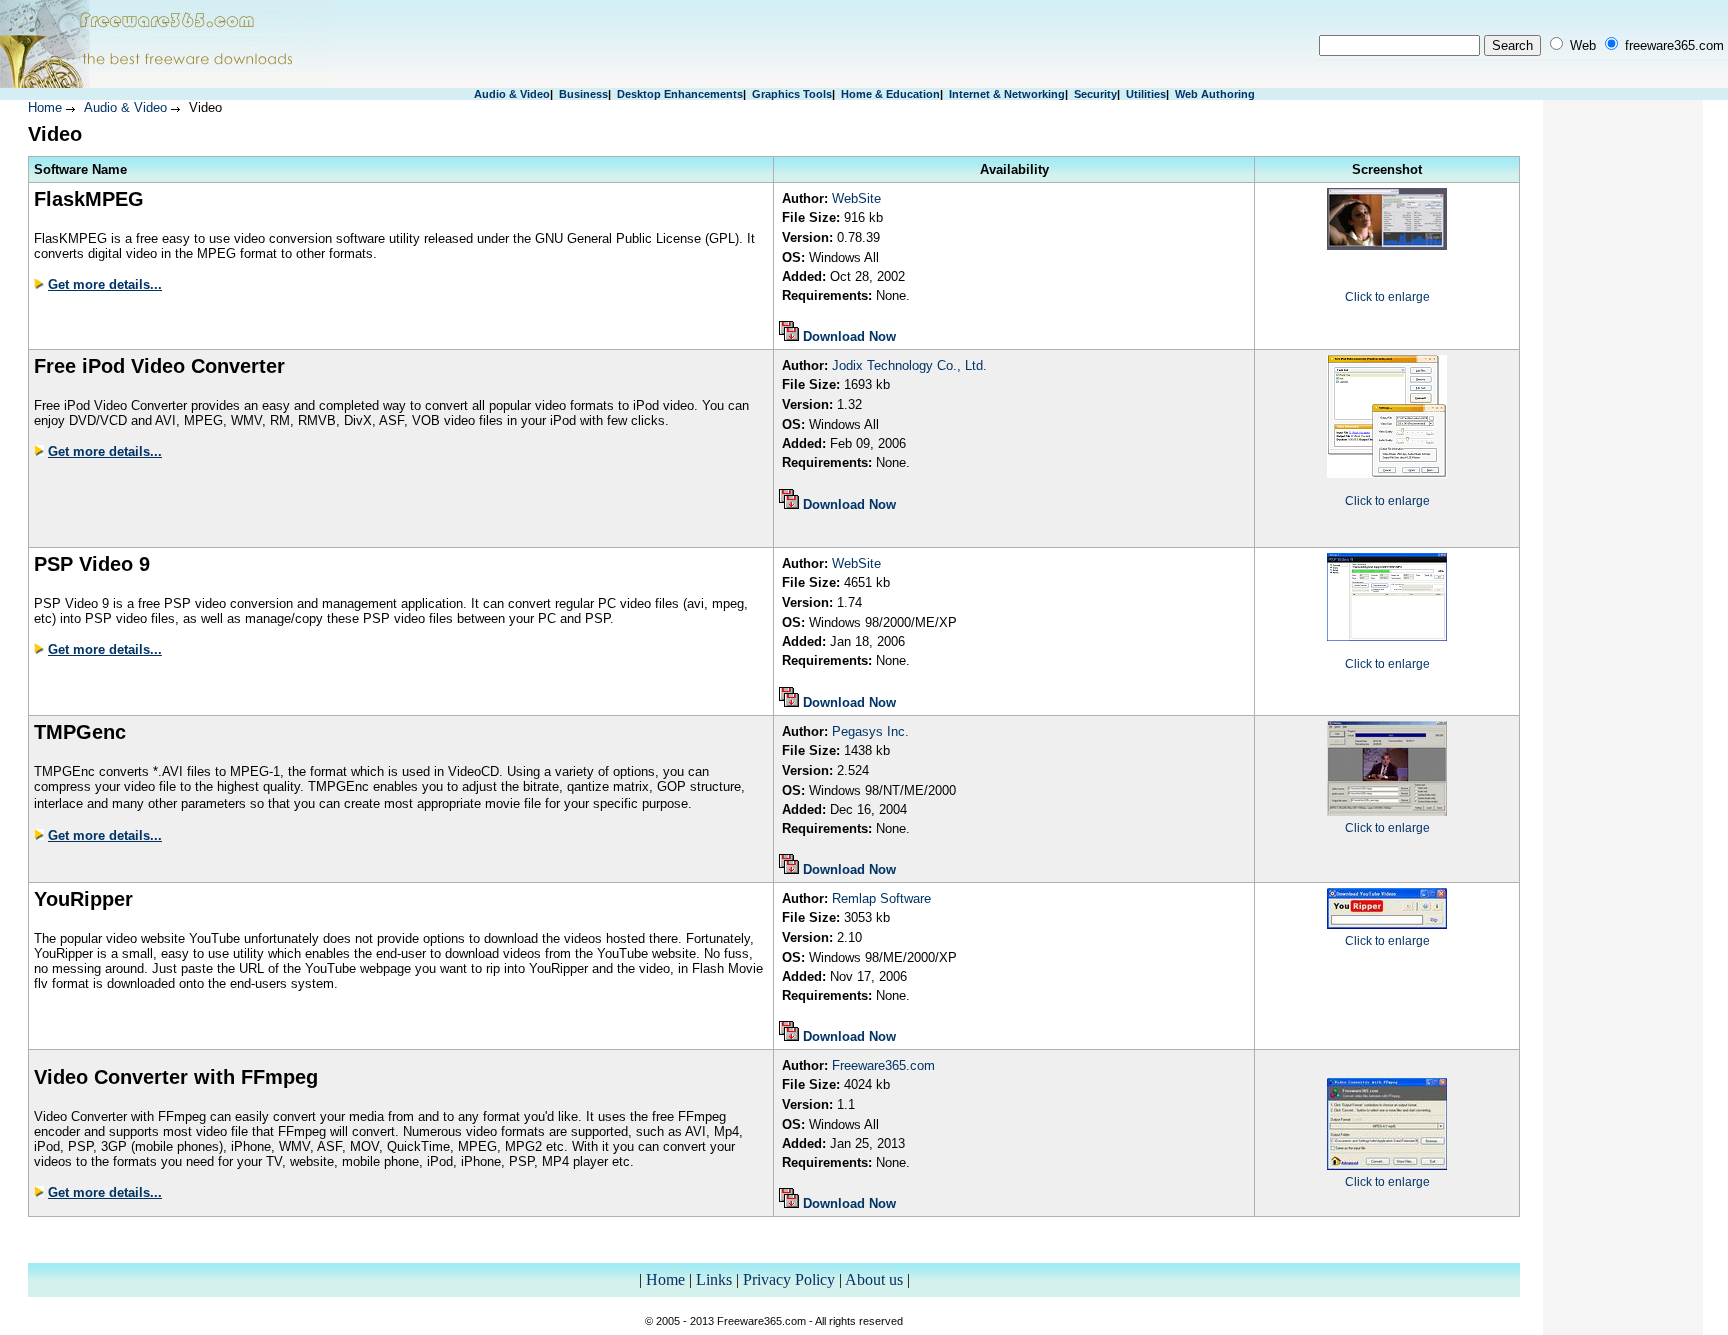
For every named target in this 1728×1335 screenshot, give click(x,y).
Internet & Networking (1007, 94)
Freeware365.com (883, 1065)
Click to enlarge (1387, 297)
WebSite (856, 198)
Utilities (1146, 94)
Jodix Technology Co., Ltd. (909, 365)
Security (1095, 94)
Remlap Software (881, 898)
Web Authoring (1215, 94)
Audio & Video (512, 94)
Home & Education (890, 94)
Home (45, 107)
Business (583, 94)
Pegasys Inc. (870, 731)
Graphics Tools (792, 94)
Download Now (849, 336)
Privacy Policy (789, 1279)
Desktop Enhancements (680, 94)
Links (714, 1279)
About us (874, 1279)
